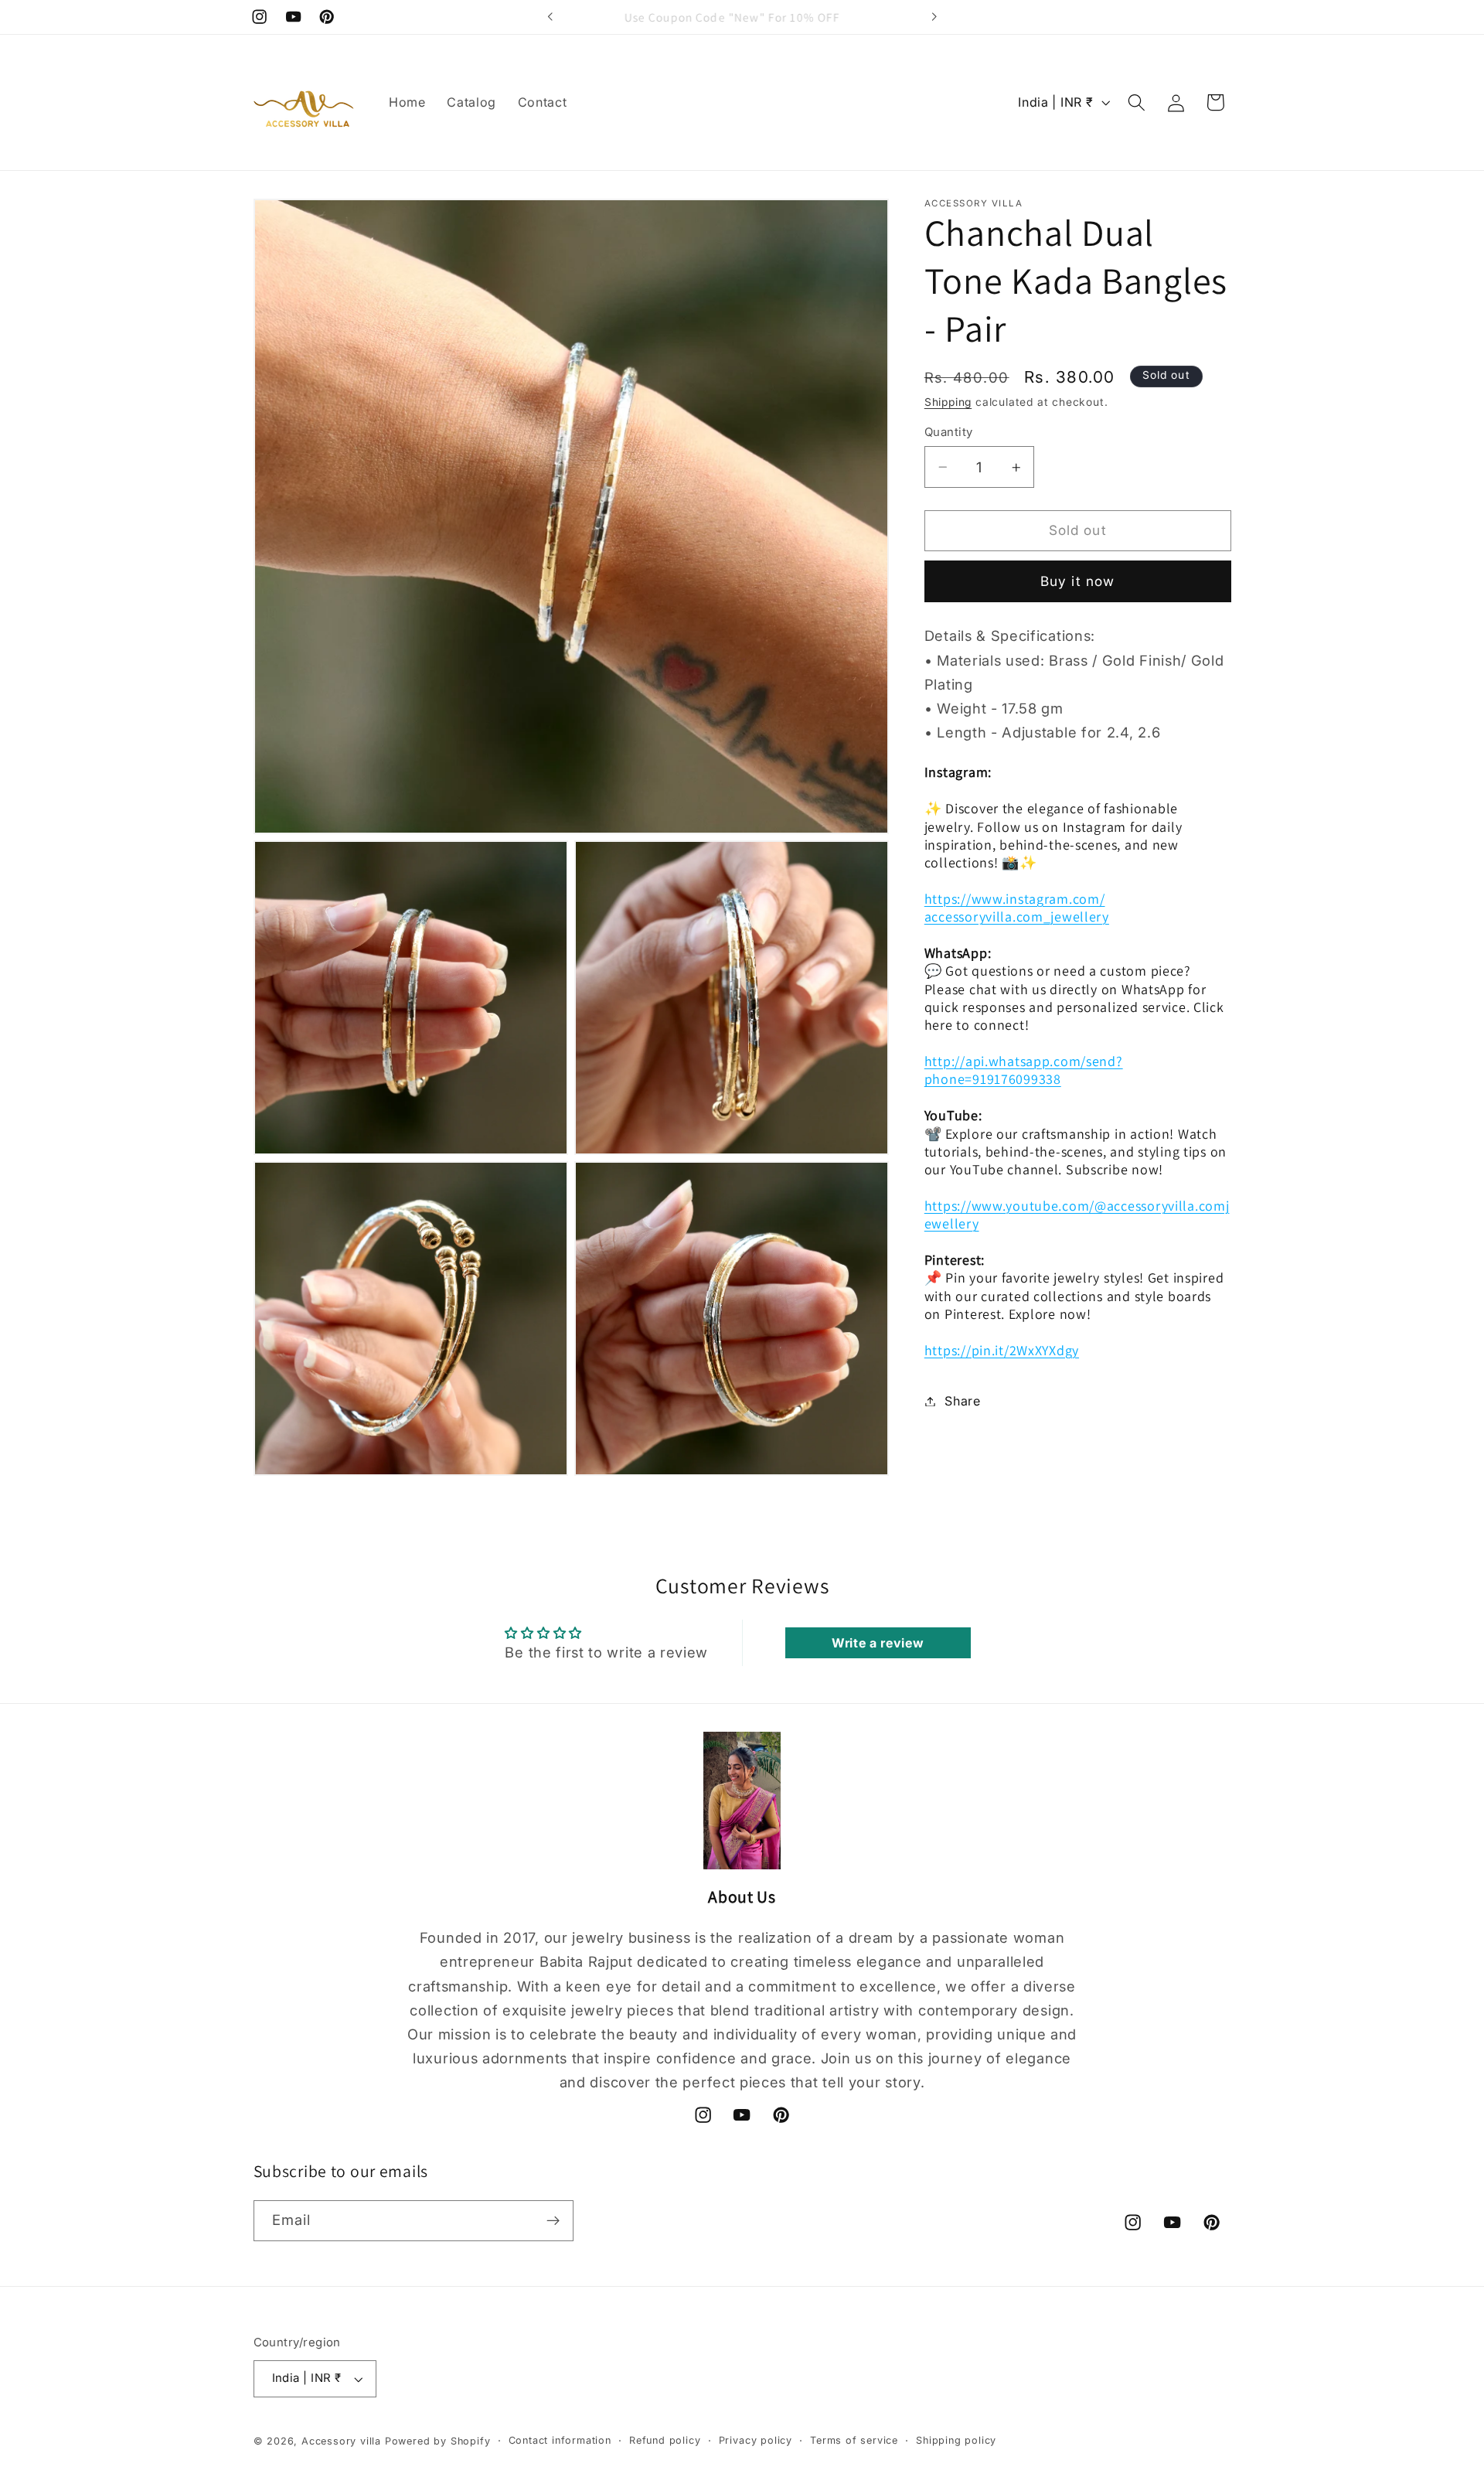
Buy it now (1078, 581)
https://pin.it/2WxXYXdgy (1002, 1350)
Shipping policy (956, 2440)
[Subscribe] (553, 2221)
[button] (1137, 102)
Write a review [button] (878, 1643)
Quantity (949, 432)
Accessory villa (343, 2441)
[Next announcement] (934, 17)
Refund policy (665, 2440)
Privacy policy (756, 2440)
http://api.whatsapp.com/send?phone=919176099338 (1024, 1070)
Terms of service (854, 2440)
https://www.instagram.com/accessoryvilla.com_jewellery (1017, 908)
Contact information (560, 2440)
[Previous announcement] (550, 17)
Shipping (948, 403)
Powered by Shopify (438, 2441)
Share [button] (962, 1401)
